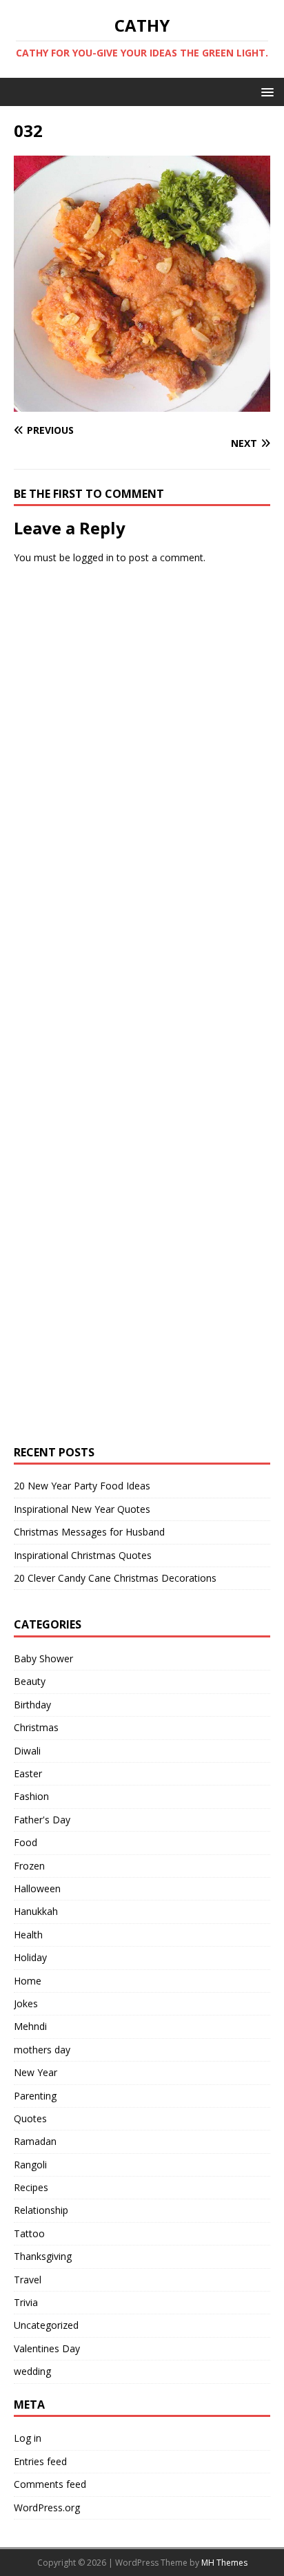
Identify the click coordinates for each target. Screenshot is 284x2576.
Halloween (37, 1888)
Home (28, 1981)
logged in (93, 557)
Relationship (41, 2210)
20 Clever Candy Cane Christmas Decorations (115, 1578)
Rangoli (30, 2165)
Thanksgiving (43, 2256)
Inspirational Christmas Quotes (83, 1555)
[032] (142, 403)
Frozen (29, 1866)
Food (26, 1842)
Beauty (30, 1681)
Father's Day (42, 1820)
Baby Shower (43, 1658)
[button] (265, 91)
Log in (28, 2438)
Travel (28, 2280)
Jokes (26, 2003)
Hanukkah (36, 1911)
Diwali (27, 1751)
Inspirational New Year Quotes (82, 1509)
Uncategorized (46, 2325)
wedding (32, 2371)
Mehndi (30, 2026)
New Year (35, 2072)
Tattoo (29, 2233)
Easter (28, 1773)
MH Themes (224, 2563)
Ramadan (35, 2141)
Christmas (36, 1727)
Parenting (35, 2096)
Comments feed (50, 2484)
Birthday (32, 1705)
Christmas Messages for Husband (89, 1532)
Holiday (30, 1957)
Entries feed (40, 2461)
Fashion (31, 1796)
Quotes (30, 2118)
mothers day (42, 2050)
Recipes (31, 2187)
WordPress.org (47, 2507)
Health (28, 1935)
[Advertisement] (118, 787)
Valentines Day (47, 2348)
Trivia (26, 2302)
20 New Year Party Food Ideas (82, 1486)
